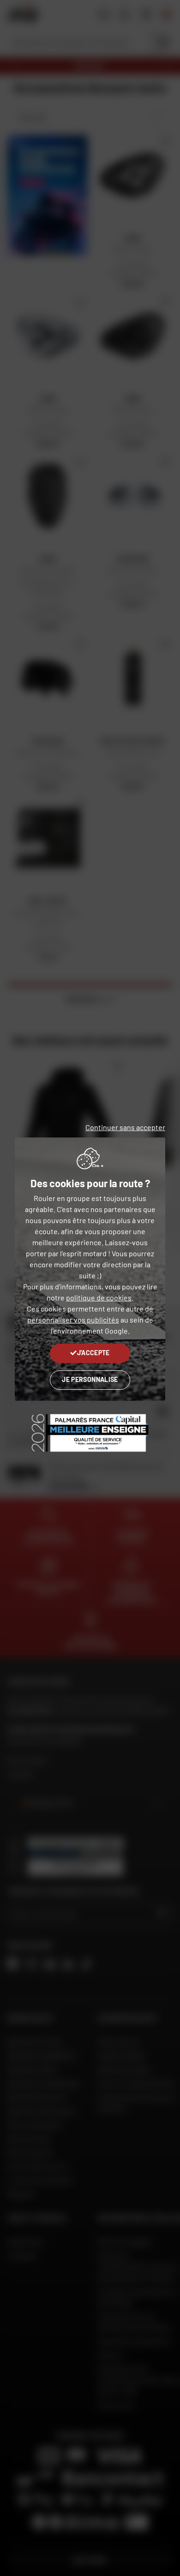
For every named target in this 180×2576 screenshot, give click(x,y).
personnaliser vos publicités (73, 1320)
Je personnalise (90, 1379)
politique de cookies (99, 1297)
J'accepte (93, 1353)
